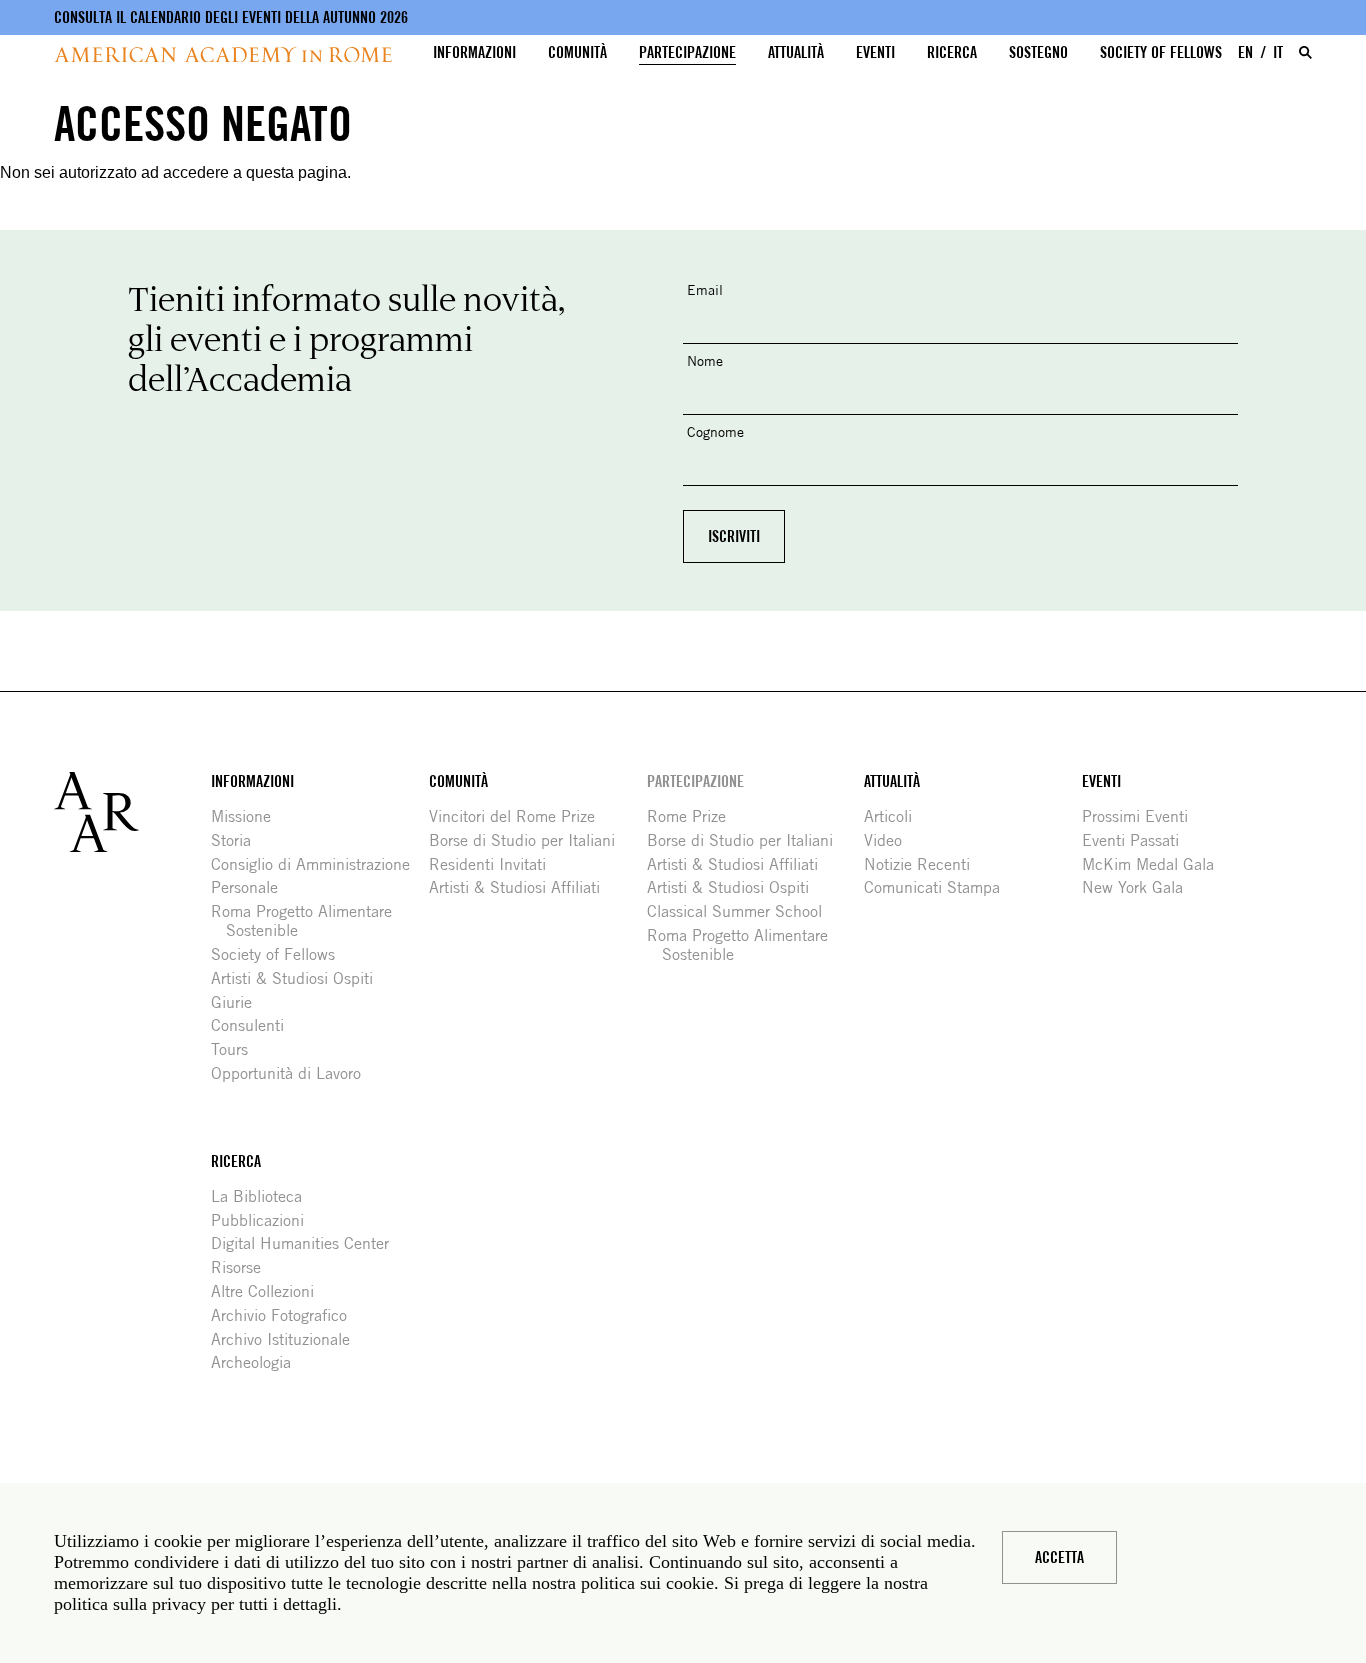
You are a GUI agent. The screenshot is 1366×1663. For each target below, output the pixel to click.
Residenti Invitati (495, 864)
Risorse (243, 1267)
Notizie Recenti (924, 864)
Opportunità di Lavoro (293, 1073)
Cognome (715, 431)
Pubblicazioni (265, 1220)
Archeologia (258, 1362)
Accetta (1059, 1557)
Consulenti (255, 1025)
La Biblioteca (264, 1196)
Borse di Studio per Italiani (529, 840)
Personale (252, 887)
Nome (705, 360)
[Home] (223, 54)
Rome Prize (694, 816)
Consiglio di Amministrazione (318, 864)
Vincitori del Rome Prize (519, 816)
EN (1245, 52)
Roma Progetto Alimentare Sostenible (309, 921)
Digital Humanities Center (307, 1243)
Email (705, 289)
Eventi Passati (1138, 840)
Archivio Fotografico (286, 1315)
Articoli (895, 816)
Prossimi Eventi (1142, 816)
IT (1278, 52)
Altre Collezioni (270, 1291)
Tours (237, 1049)
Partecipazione (687, 52)
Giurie (239, 1002)
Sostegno (1038, 52)
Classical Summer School (742, 911)
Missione (248, 816)
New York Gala (1140, 887)
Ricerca (952, 52)
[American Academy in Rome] (132, 812)
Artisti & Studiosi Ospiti (299, 978)
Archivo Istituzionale (288, 1339)
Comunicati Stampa (939, 887)
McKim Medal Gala (1155, 864)
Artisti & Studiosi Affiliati (522, 887)
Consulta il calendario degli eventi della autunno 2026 (231, 17)
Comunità (577, 52)
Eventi (875, 52)
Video (890, 840)
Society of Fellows (1161, 52)
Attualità (796, 52)
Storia (238, 840)
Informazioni (474, 52)
